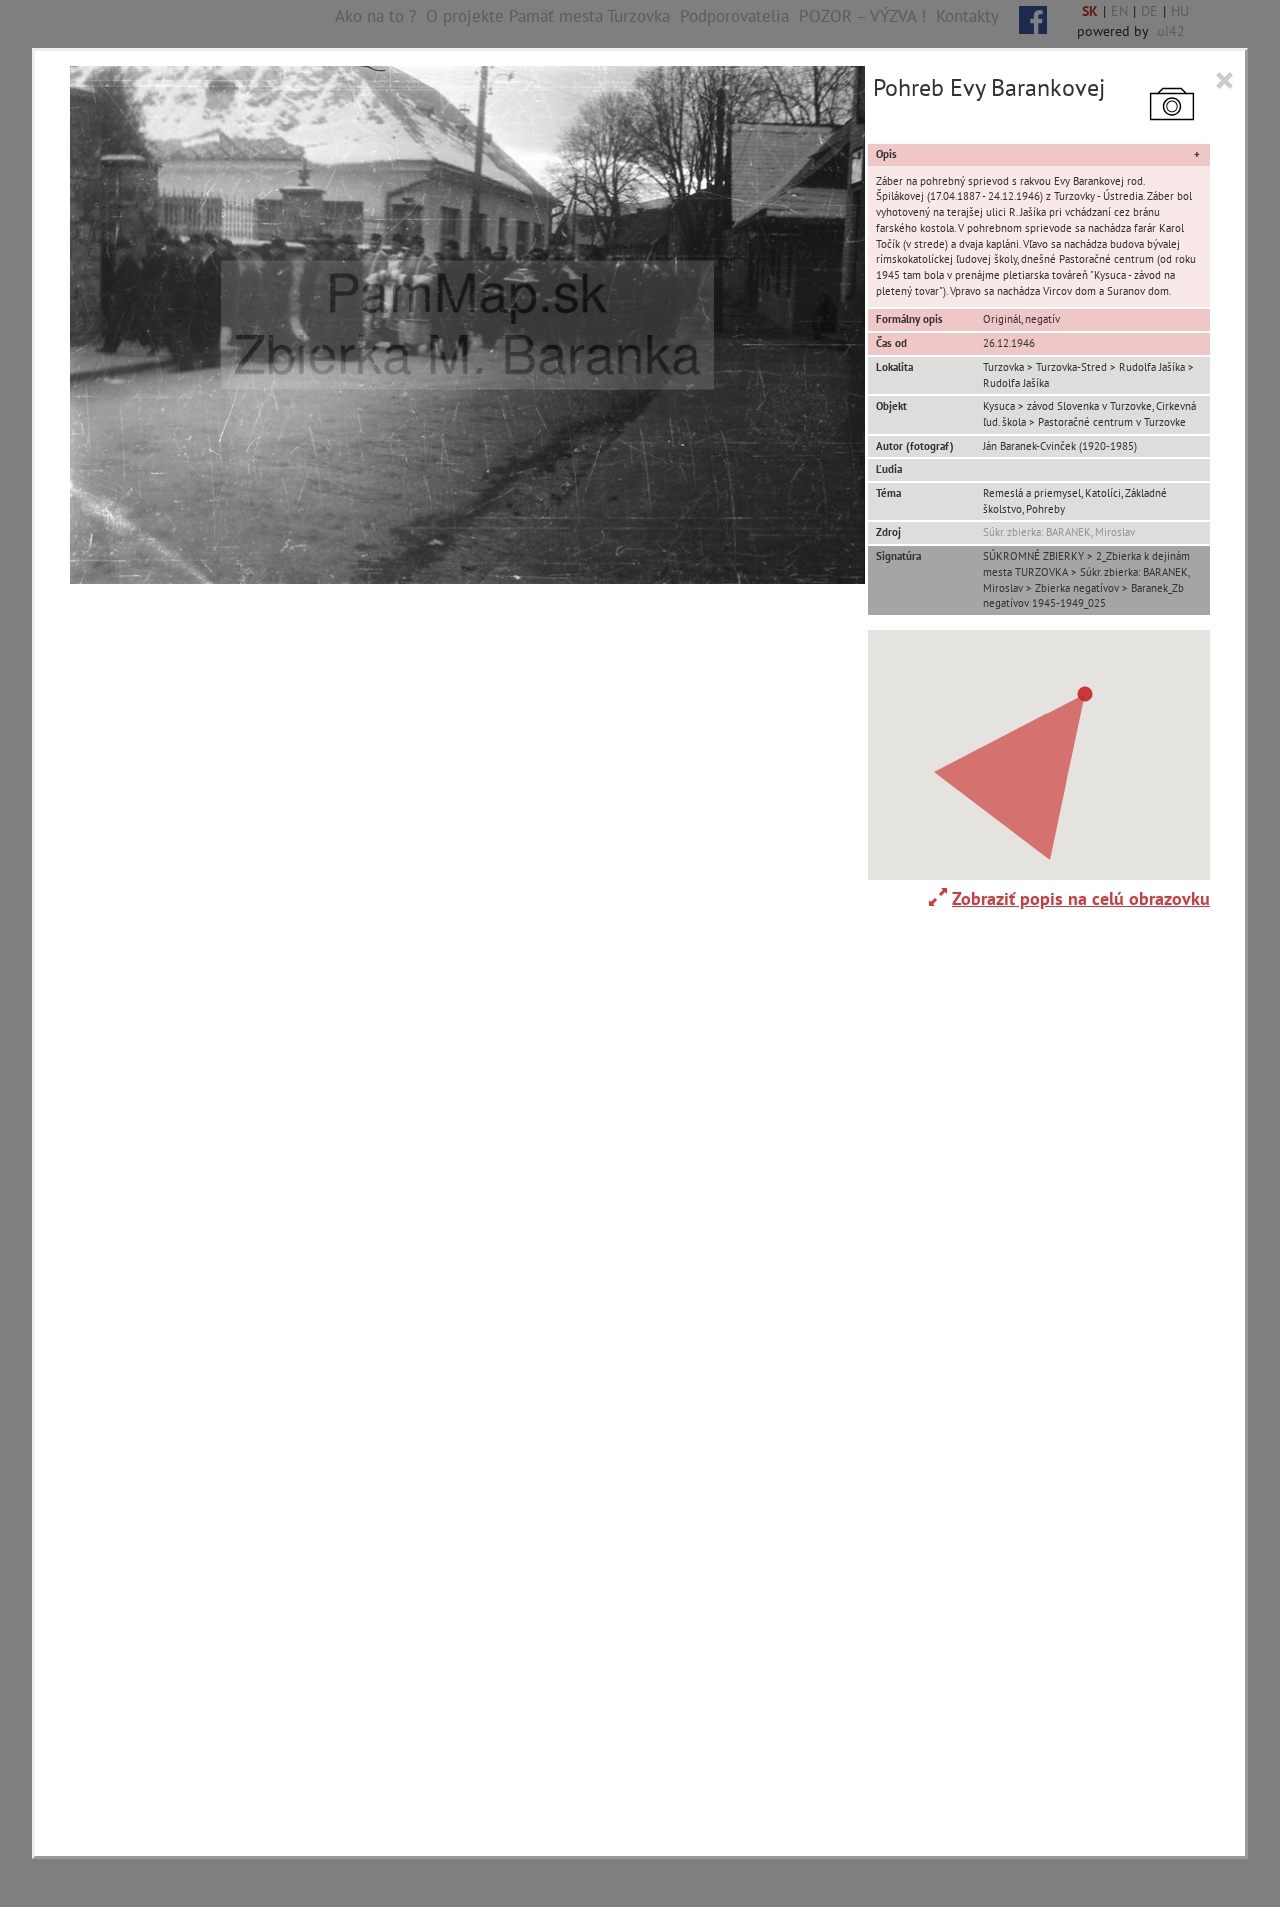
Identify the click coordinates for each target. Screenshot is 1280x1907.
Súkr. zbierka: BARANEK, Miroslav (1059, 532)
